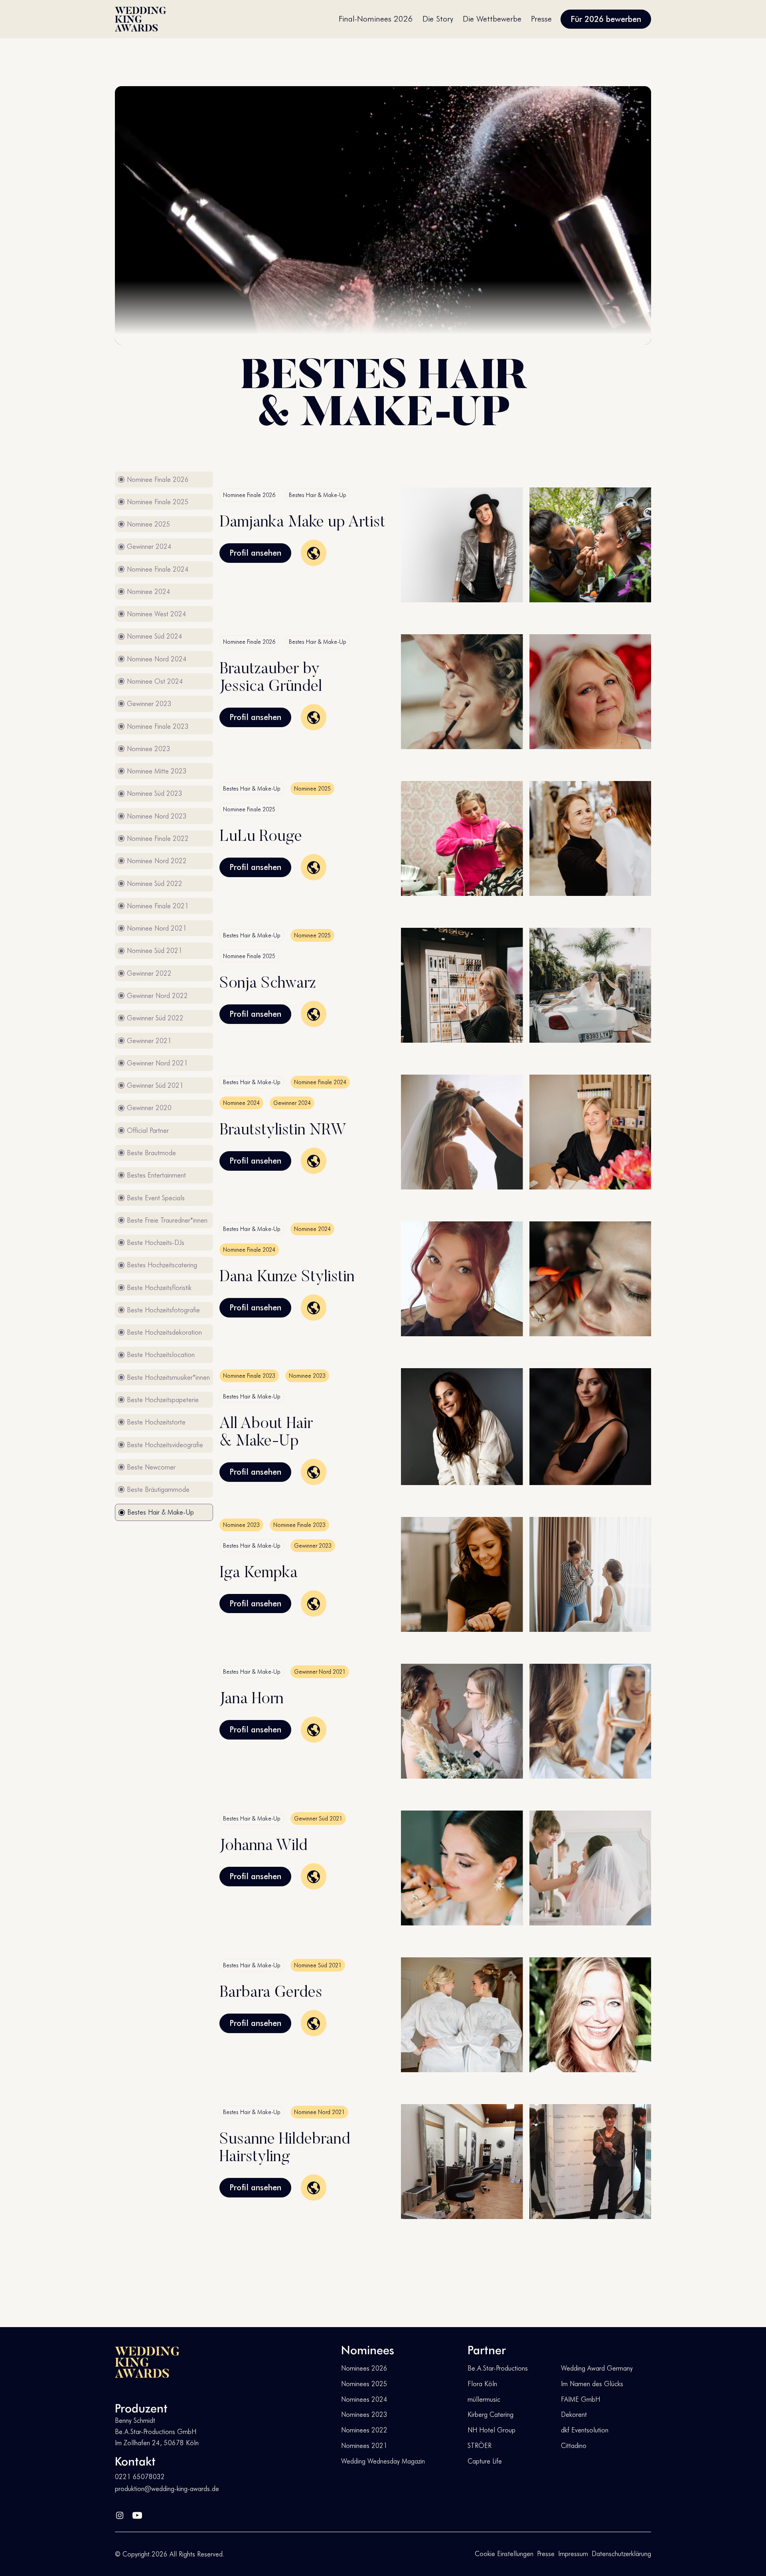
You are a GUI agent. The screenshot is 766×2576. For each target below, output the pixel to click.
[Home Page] (140, 19)
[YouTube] (137, 2513)
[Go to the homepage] (147, 2362)
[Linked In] (120, 2513)
